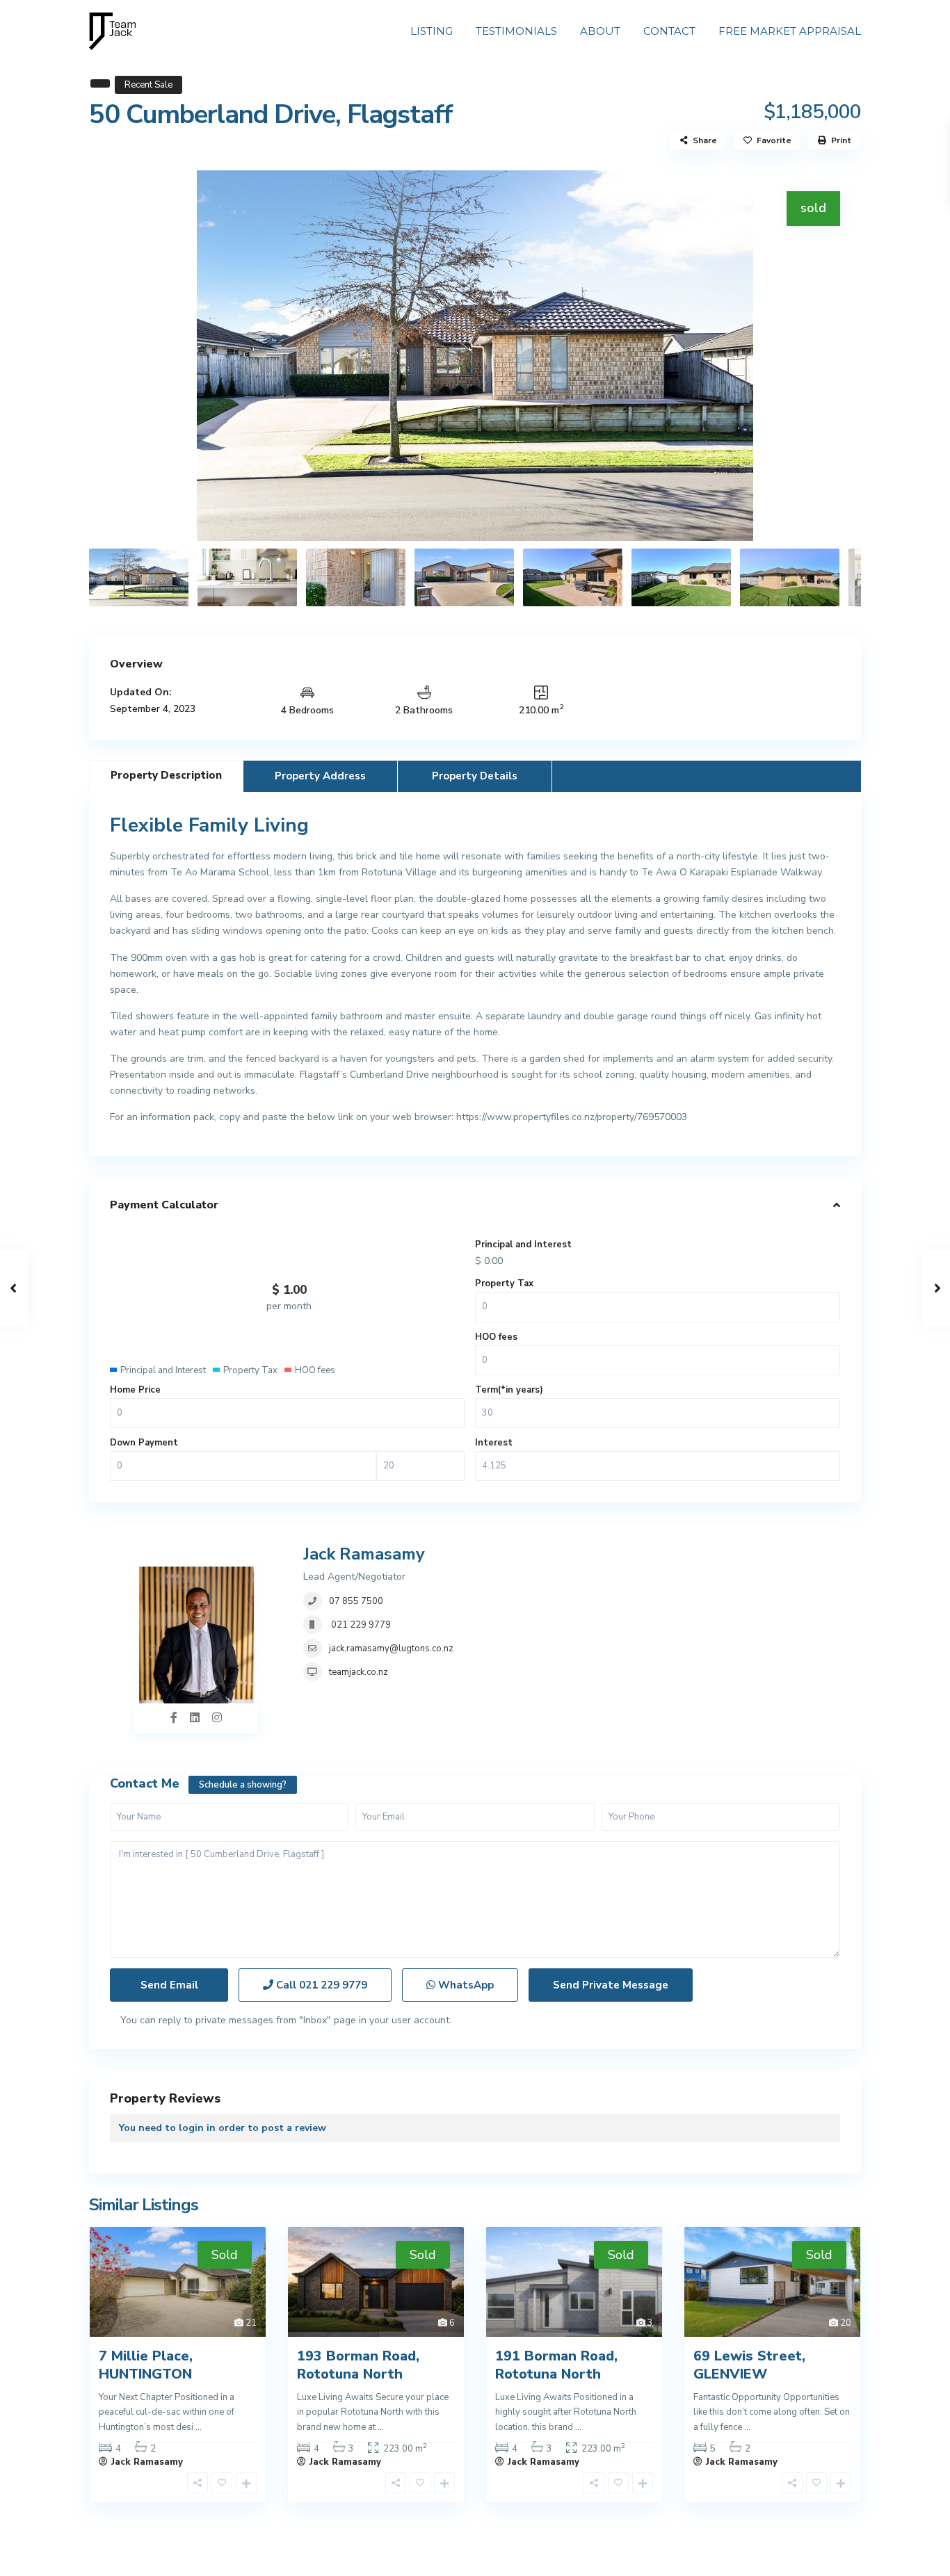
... (199, 2427)
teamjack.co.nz (359, 1672)
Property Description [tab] (166, 775)
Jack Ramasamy (364, 1554)
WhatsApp (465, 1985)
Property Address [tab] (320, 776)
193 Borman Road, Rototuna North (358, 2365)
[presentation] (115, 355)
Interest (494, 1443)
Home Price (135, 1390)
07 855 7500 (356, 1601)
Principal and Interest (523, 1245)
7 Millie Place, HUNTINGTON (146, 2365)
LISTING (432, 31)
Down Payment (144, 1443)
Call (320, 1985)
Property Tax (504, 1283)
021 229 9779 (360, 1625)
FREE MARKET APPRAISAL (790, 31)
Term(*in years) (509, 1390)
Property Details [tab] (475, 776)
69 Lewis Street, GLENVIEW (749, 2365)
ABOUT (600, 31)
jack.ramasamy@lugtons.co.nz (391, 1649)
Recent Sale (148, 85)
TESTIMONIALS (516, 31)
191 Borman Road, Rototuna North (556, 2365)
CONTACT (669, 31)
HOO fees (496, 1337)
